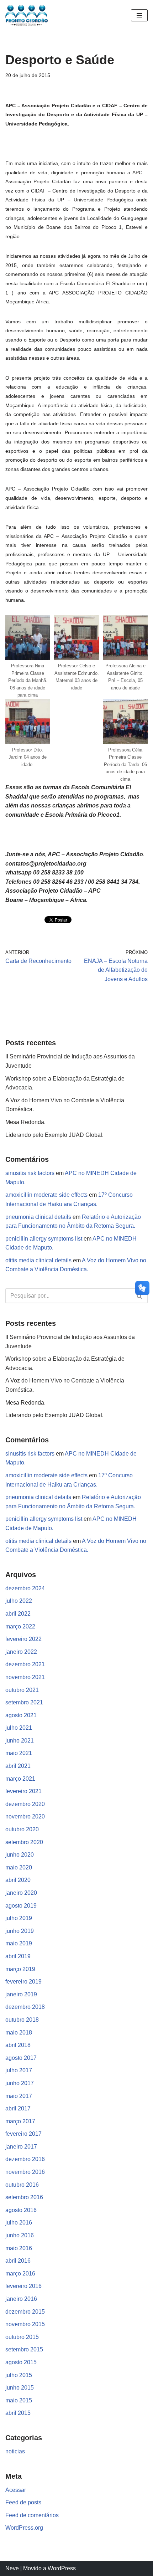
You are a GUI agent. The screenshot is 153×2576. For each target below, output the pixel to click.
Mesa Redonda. (25, 1122)
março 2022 (20, 1626)
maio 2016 (19, 2248)
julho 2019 (19, 1918)
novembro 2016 (25, 2172)
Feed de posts (23, 2502)
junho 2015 (20, 2388)
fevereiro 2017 (23, 2134)
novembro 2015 (25, 2324)
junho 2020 (20, 1855)
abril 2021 (18, 1766)
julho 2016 (19, 2223)
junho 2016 (20, 2235)
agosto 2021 (21, 1715)
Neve (12, 2568)
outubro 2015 (22, 2337)
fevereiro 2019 (23, 1982)
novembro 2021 (25, 1677)
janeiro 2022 (21, 1652)
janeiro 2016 (21, 2299)
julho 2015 (19, 2375)
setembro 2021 (24, 1702)
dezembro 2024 (25, 1588)
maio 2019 (19, 1943)
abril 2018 (18, 2045)
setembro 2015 (24, 2349)
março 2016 (20, 2274)
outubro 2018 (22, 2020)
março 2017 (20, 2121)
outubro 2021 (22, 1690)
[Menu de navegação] (139, 15)
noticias (15, 2451)
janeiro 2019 (21, 1994)
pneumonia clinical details (38, 1217)
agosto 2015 (21, 2362)
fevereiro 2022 (23, 1639)
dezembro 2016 (25, 2159)
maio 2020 (19, 1867)
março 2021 (20, 1779)
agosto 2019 (21, 1906)
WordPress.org (24, 2528)
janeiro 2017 (21, 2147)
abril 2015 (18, 2413)
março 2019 (20, 1969)
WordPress (62, 2568)
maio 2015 (19, 2400)
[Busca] (140, 1296)
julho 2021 (19, 1728)
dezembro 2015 (25, 2312)
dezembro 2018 (25, 2007)
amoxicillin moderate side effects (46, 1195)
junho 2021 (20, 1741)
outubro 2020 (22, 1829)
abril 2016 (18, 2261)
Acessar (16, 2490)
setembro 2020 (24, 1842)
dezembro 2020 (25, 1804)
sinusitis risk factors (30, 1173)
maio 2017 (19, 2096)
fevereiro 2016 (23, 2286)
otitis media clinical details (38, 1260)
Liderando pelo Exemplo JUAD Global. (54, 1135)
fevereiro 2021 (23, 1791)
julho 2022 (19, 1601)
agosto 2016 (21, 2210)
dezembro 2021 (25, 1664)
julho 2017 (19, 2070)
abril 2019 (18, 1956)
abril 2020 (18, 1880)
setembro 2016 (24, 2197)
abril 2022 (18, 1614)
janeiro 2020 (21, 1893)
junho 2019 (20, 1931)
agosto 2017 (21, 2058)
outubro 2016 (22, 2185)
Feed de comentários (32, 2515)
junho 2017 (20, 2083)
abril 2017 (18, 2108)
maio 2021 (19, 1753)
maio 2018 (19, 2033)
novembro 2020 (25, 1816)
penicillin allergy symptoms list (44, 1239)
